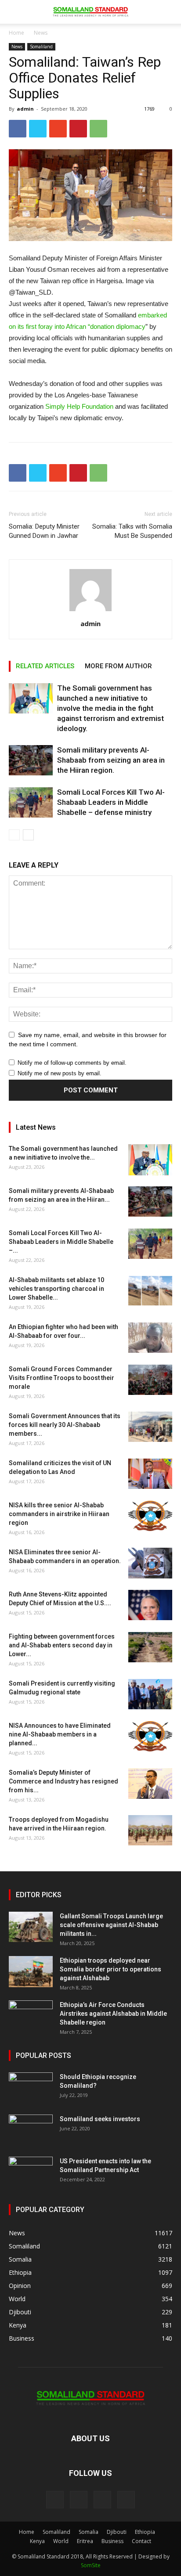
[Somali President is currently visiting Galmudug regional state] (150, 1694)
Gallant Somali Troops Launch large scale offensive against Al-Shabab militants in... (111, 1925)
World (61, 2541)
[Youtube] (126, 2500)
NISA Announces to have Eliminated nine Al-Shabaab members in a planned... (60, 1734)
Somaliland (41, 47)
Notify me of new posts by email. (60, 1073)
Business (112, 2541)
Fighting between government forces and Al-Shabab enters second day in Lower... (62, 1645)
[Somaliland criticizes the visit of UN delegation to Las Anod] (150, 1474)
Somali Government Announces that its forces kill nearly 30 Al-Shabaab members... (65, 1425)
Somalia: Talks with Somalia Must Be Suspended (132, 531)
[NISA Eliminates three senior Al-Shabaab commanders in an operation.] (150, 1563)
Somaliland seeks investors (100, 2119)
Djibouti (117, 2532)
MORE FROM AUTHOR (118, 666)
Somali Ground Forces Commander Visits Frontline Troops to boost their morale (62, 1378)
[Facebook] (55, 2500)
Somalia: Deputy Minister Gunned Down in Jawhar (44, 531)
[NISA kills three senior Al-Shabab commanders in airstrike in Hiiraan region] (150, 1516)
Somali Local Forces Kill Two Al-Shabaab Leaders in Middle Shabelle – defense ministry (111, 802)
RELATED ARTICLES (45, 666)
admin (25, 109)
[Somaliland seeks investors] (31, 2130)
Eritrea (85, 2541)
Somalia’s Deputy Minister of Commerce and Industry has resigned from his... (63, 1781)
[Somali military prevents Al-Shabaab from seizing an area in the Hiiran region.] (31, 760)
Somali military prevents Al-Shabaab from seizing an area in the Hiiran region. (111, 760)
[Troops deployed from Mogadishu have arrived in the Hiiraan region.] (150, 1830)
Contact (141, 2541)
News (41, 33)
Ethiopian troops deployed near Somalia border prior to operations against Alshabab (110, 1969)
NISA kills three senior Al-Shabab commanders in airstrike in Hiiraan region (59, 1514)
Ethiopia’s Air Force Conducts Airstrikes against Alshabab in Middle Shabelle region (113, 2014)
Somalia (89, 2532)
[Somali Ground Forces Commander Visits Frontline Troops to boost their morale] (150, 1380)
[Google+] (79, 2500)
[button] (169, 12)
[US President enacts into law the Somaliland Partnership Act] (31, 2172)
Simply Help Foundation (79, 406)
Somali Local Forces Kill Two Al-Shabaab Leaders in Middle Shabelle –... (61, 1242)
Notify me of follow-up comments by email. (72, 1063)
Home (16, 33)
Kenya (37, 2541)
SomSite (91, 2565)
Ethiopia (145, 2532)
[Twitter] (102, 2500)
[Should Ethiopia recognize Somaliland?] (31, 2088)
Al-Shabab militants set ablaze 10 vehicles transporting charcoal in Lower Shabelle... (56, 1289)
